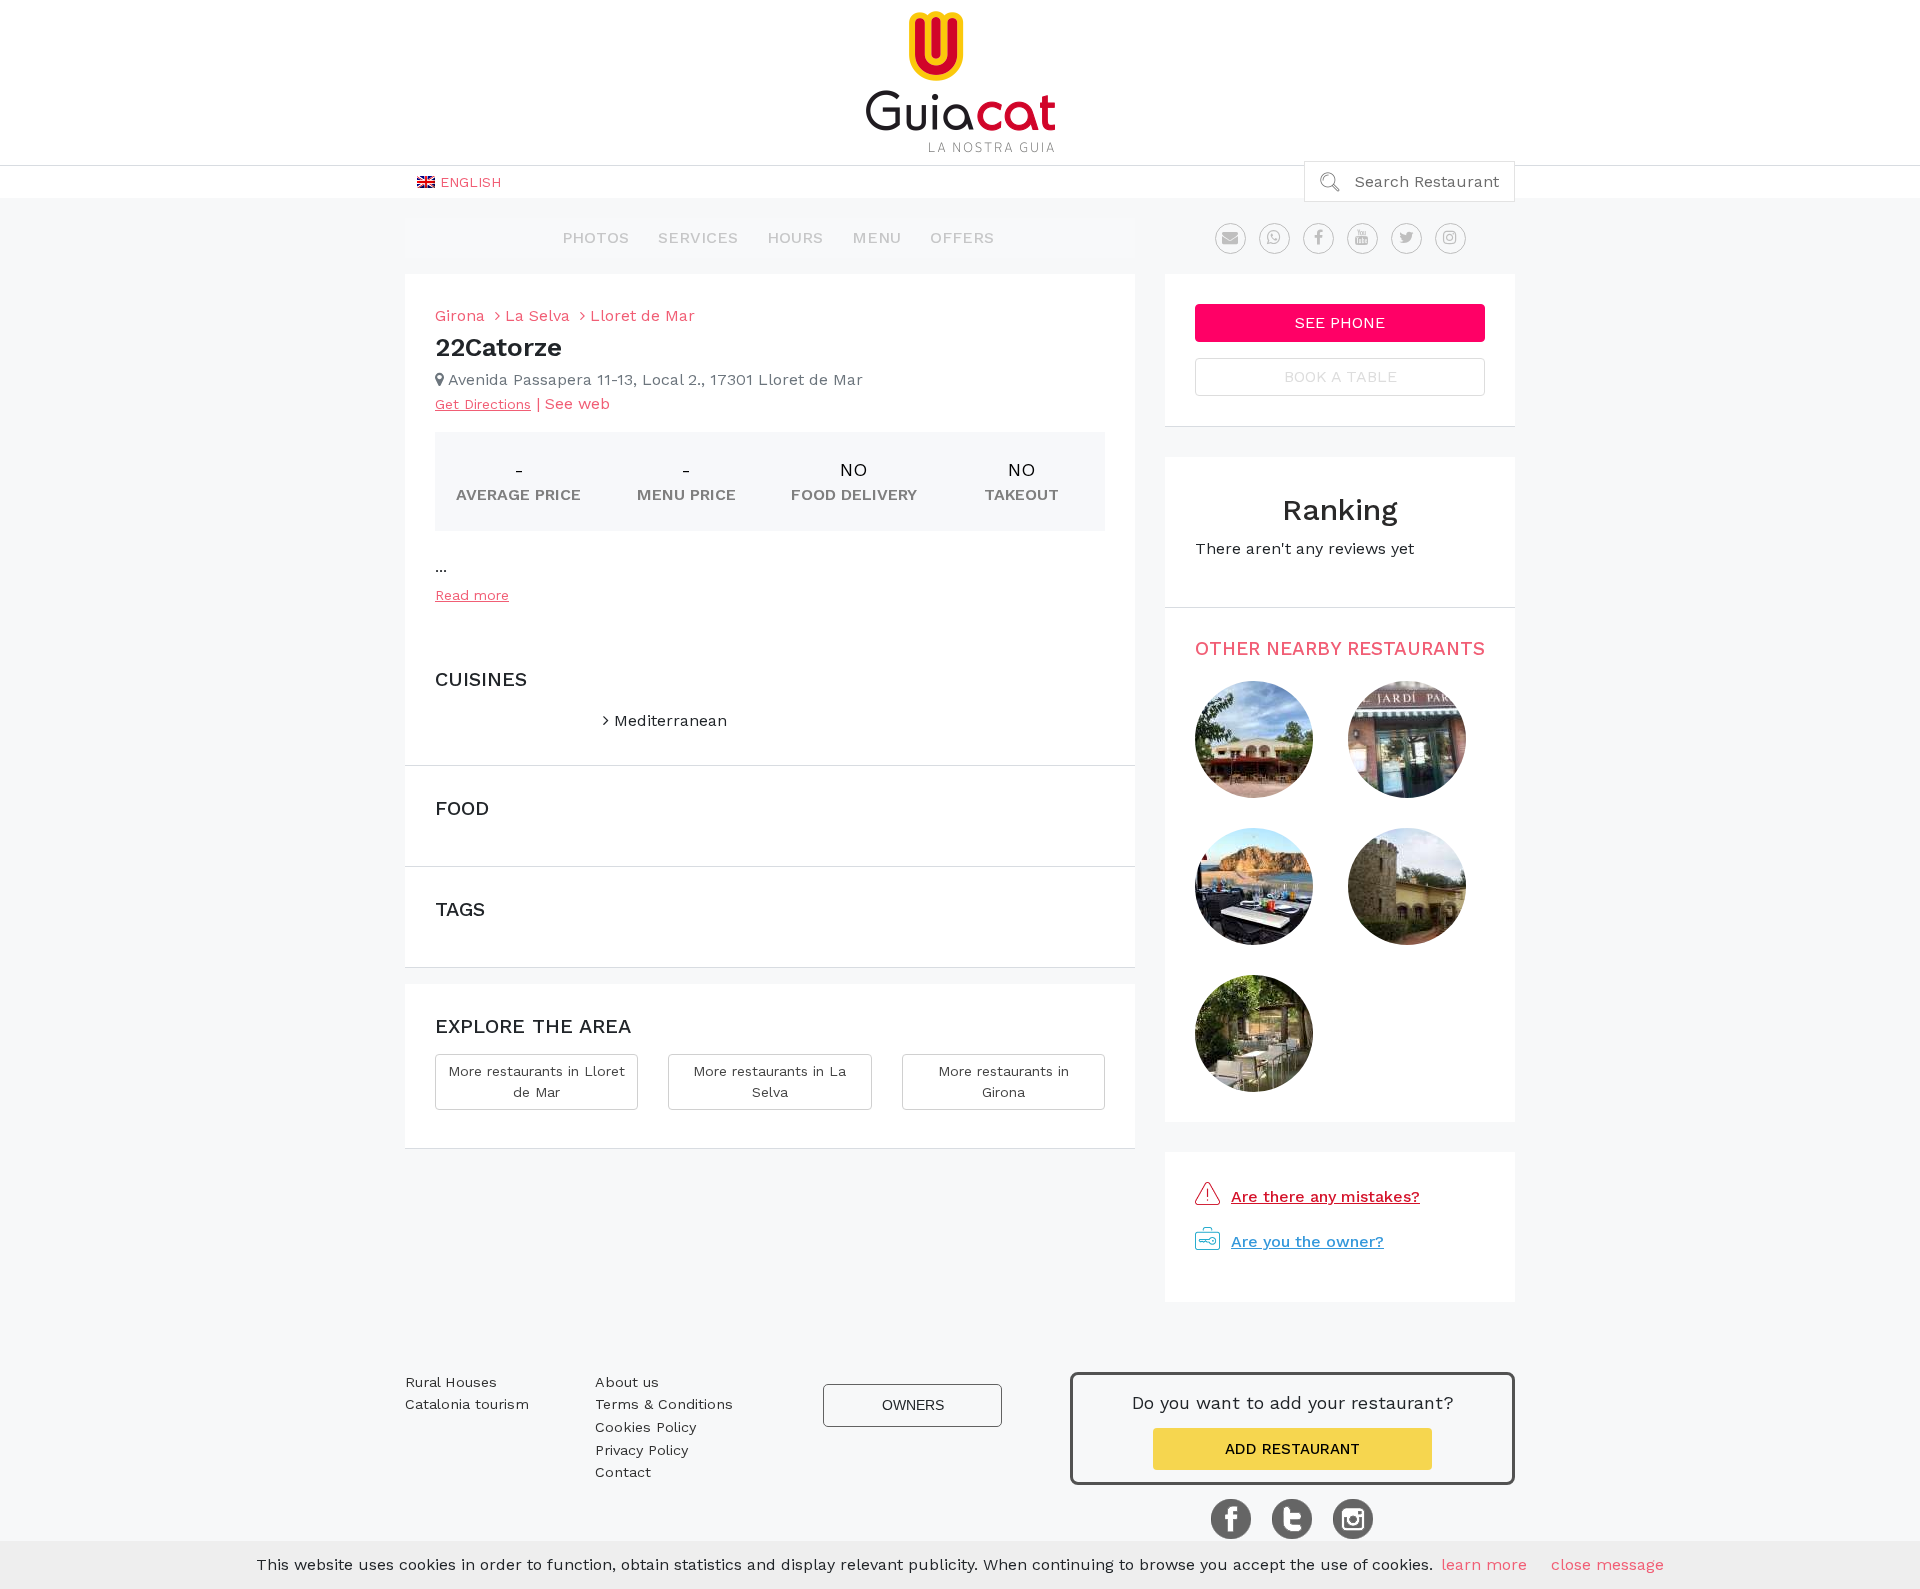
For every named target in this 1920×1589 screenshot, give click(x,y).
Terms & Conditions (664, 1404)
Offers (962, 237)
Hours (795, 237)
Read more (472, 595)
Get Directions (483, 404)
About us (627, 1382)
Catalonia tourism (467, 1404)
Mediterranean (668, 720)
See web (577, 403)
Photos (595, 237)
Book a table (1340, 376)
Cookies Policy (645, 1427)
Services (698, 237)
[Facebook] (1318, 238)
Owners (913, 1405)
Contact (623, 1472)
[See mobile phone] (1274, 238)
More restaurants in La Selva (769, 1081)
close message (1607, 1564)
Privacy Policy (641, 1450)
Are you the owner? (1307, 1241)
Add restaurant (1292, 1449)
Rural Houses (451, 1382)
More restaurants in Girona (1003, 1081)
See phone (1340, 322)
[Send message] (1230, 238)
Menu (876, 237)
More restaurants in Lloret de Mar (536, 1081)
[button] (459, 182)
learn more (1484, 1564)
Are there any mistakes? (1325, 1196)
